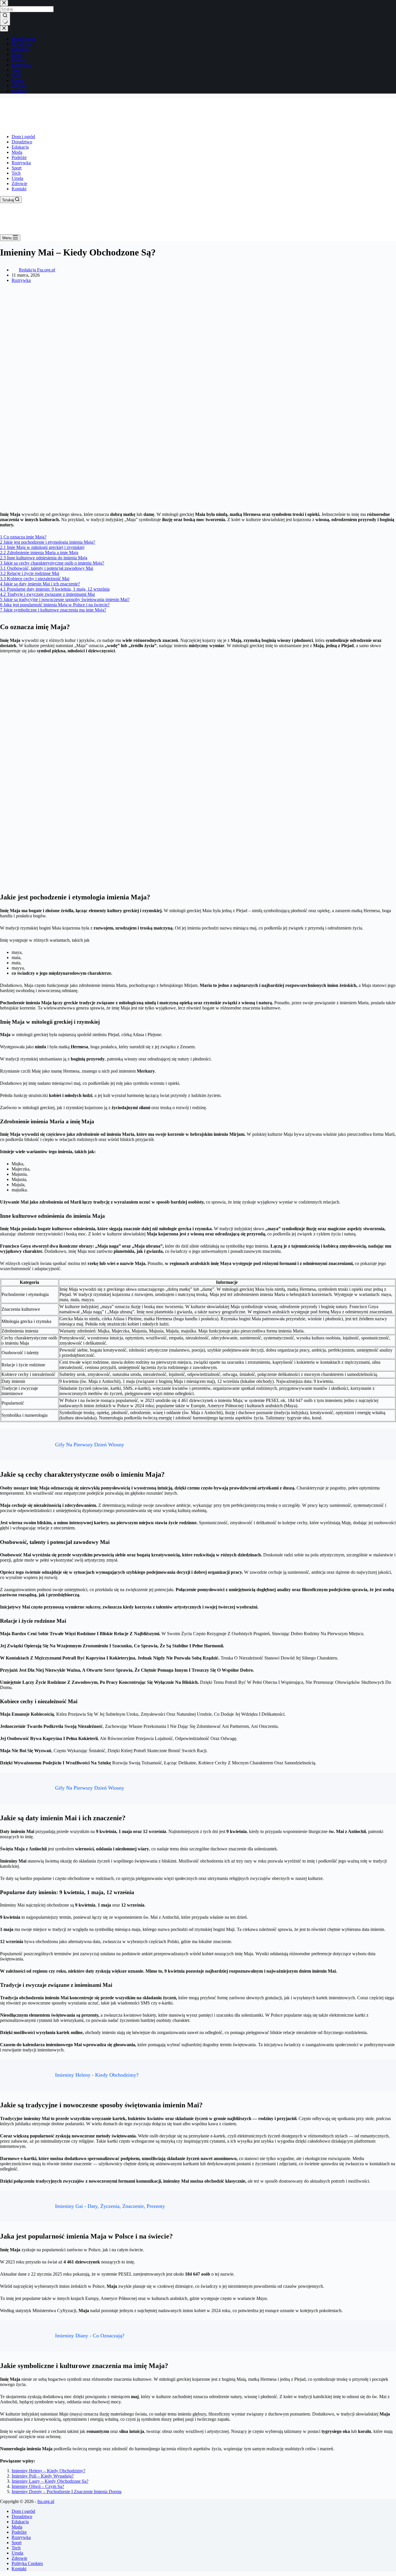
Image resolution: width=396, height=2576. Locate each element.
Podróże (19, 157)
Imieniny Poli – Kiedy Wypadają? (43, 2476)
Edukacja (20, 147)
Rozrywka (21, 163)
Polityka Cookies (27, 2563)
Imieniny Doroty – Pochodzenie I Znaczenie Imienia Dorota (67, 2492)
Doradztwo (22, 142)
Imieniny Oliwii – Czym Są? (38, 2486)
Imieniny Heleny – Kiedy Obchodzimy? (48, 2471)
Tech (16, 173)
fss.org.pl (46, 2501)
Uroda (17, 178)
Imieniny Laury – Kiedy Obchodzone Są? (50, 2481)
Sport (17, 168)
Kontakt (19, 189)
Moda (17, 152)
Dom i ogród (23, 137)
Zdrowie (19, 184)
